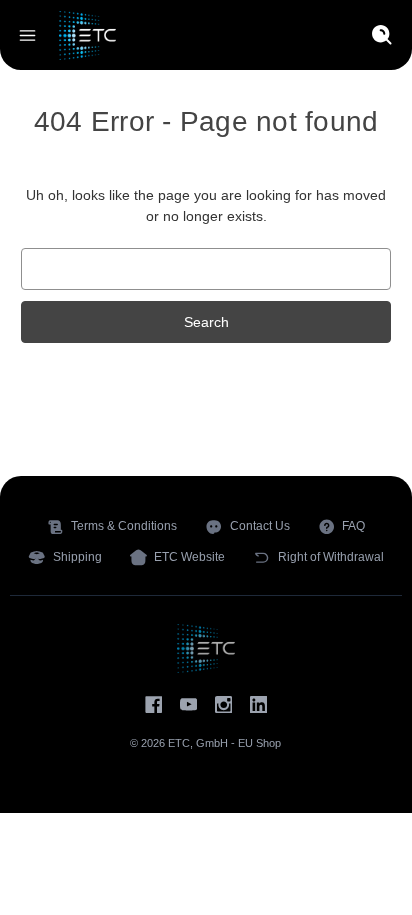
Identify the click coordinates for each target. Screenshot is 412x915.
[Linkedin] (258, 704)
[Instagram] (223, 704)
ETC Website (189, 557)
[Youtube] (188, 704)
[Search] (382, 35)
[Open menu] (27, 35)
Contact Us (260, 526)
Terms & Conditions (124, 526)
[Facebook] (153, 704)
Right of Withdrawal (331, 557)
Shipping (77, 557)
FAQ (353, 526)
